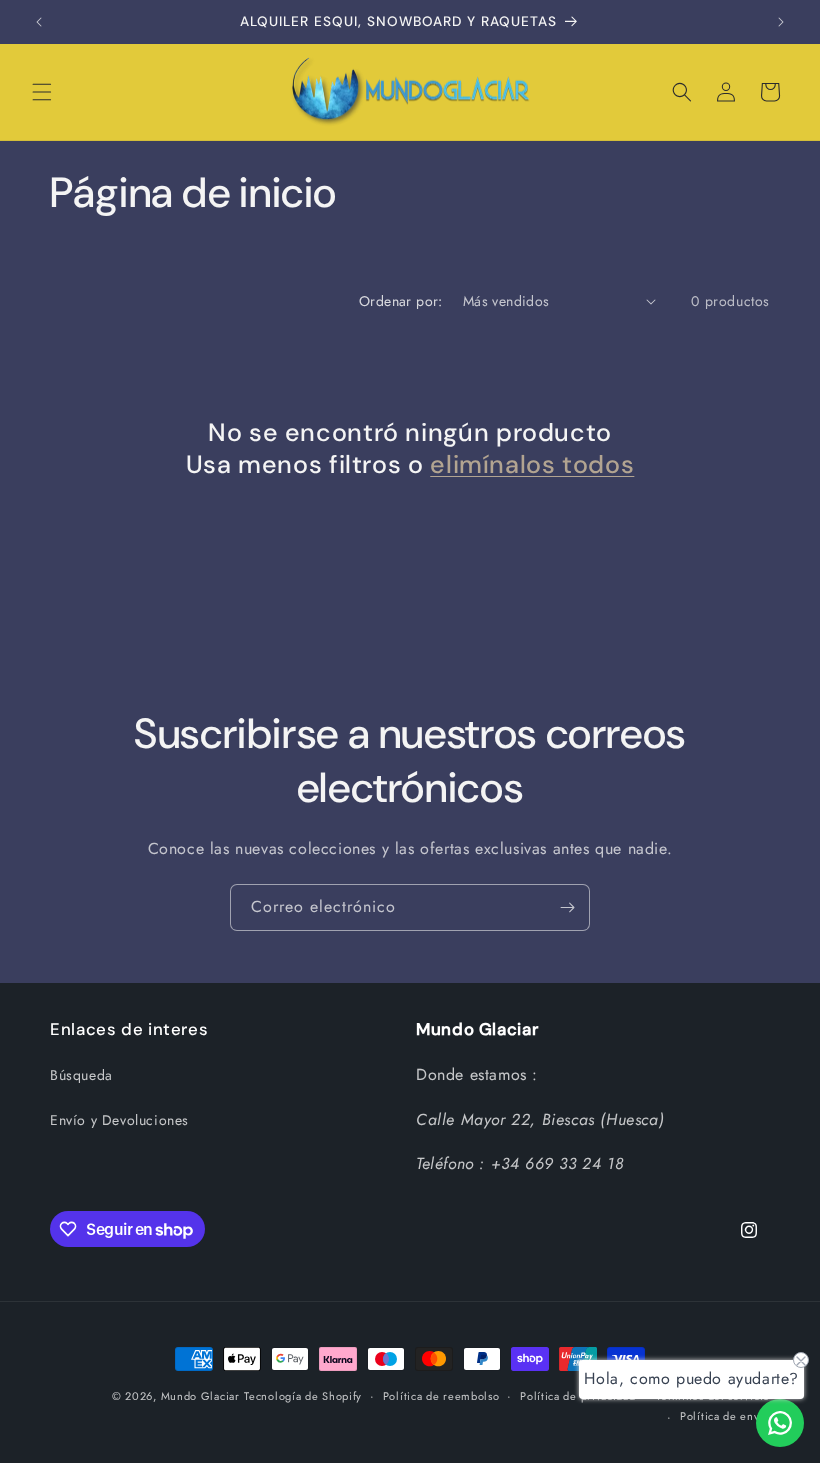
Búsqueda (81, 1075)
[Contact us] (780, 1423)
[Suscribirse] (567, 907)
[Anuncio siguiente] (781, 22)
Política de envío (725, 1416)
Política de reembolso (441, 1396)
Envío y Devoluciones (119, 1120)
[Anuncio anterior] (39, 22)
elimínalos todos (532, 465)
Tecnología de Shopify (303, 1396)
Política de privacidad (577, 1396)
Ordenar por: (401, 301)
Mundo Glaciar (200, 1396)
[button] (42, 92)
